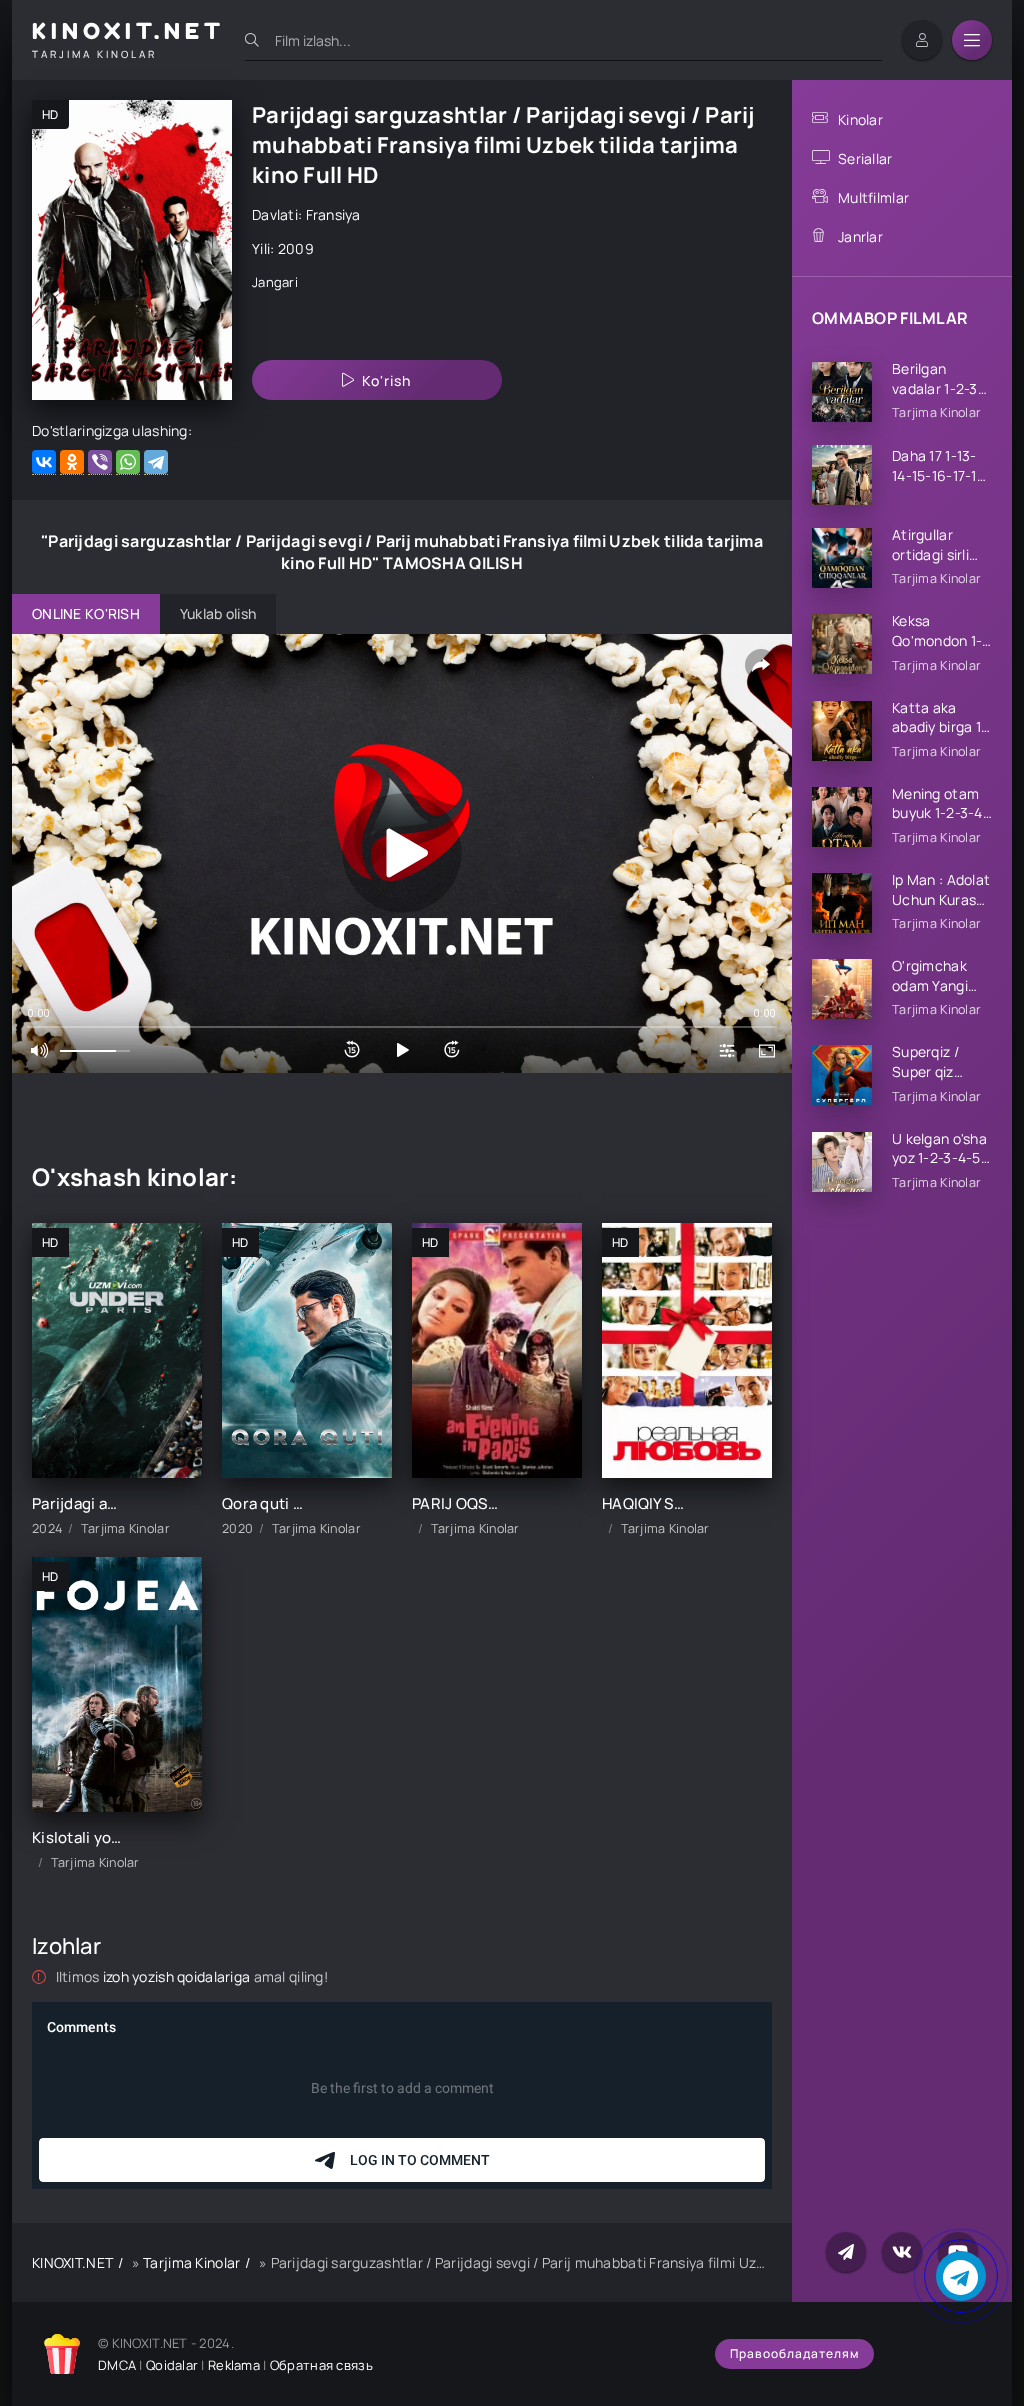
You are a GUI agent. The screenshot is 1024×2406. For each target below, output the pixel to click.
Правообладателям (794, 2353)
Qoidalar (172, 2365)
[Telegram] (156, 462)
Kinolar (860, 119)
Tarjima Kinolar (191, 2262)
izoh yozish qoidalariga (178, 1976)
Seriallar (865, 158)
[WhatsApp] (128, 462)
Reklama (234, 2365)
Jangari (275, 282)
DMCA (117, 2365)
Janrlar (860, 236)
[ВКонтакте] (44, 462)
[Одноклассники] (72, 462)
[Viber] (100, 462)
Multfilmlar (873, 197)
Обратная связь (321, 2365)
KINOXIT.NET (72, 2262)
